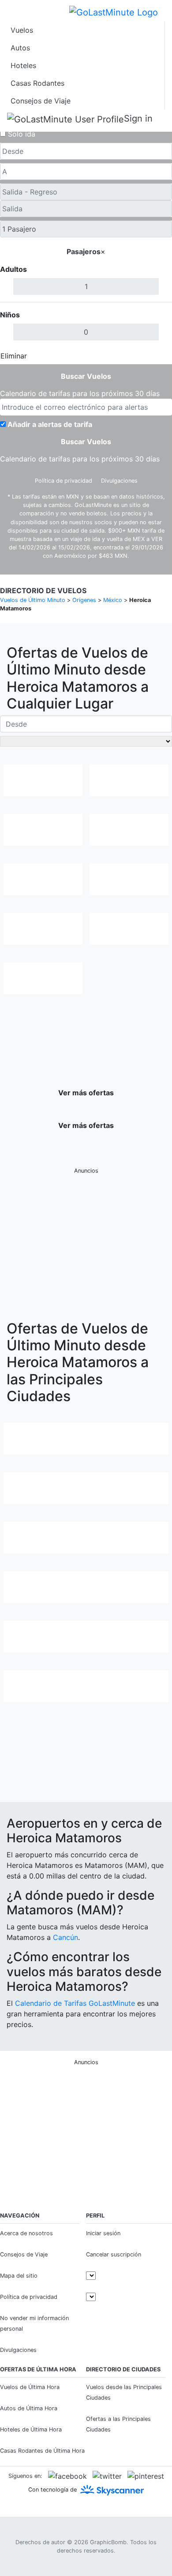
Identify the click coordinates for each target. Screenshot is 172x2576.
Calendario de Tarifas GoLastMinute (75, 2003)
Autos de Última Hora (29, 2408)
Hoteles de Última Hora (31, 2429)
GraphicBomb (108, 2542)
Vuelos (22, 30)
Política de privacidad (64, 481)
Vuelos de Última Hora (30, 2387)
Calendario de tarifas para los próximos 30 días (80, 393)
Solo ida (22, 134)
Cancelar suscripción (114, 2254)
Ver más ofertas (86, 1093)
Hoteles (23, 65)
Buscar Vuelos (86, 376)
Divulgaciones (119, 481)
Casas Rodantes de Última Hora (42, 2451)
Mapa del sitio (19, 2276)
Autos (20, 48)
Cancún (65, 1937)
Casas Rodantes (37, 83)
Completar (149, 356)
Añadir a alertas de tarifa (50, 424)
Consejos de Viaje (41, 101)
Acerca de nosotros (26, 2233)
